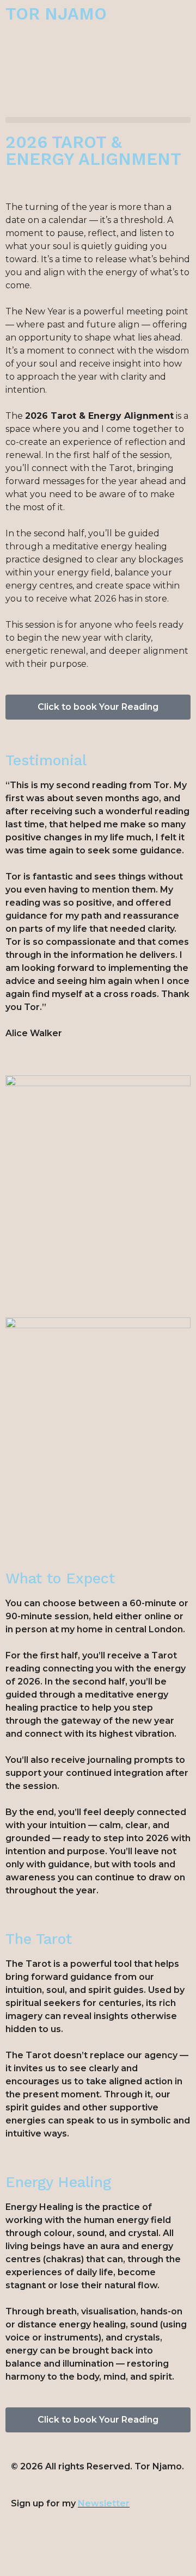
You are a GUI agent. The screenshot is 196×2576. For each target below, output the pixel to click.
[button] (98, 120)
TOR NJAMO (56, 14)
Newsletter (104, 2503)
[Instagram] (24, 2548)
